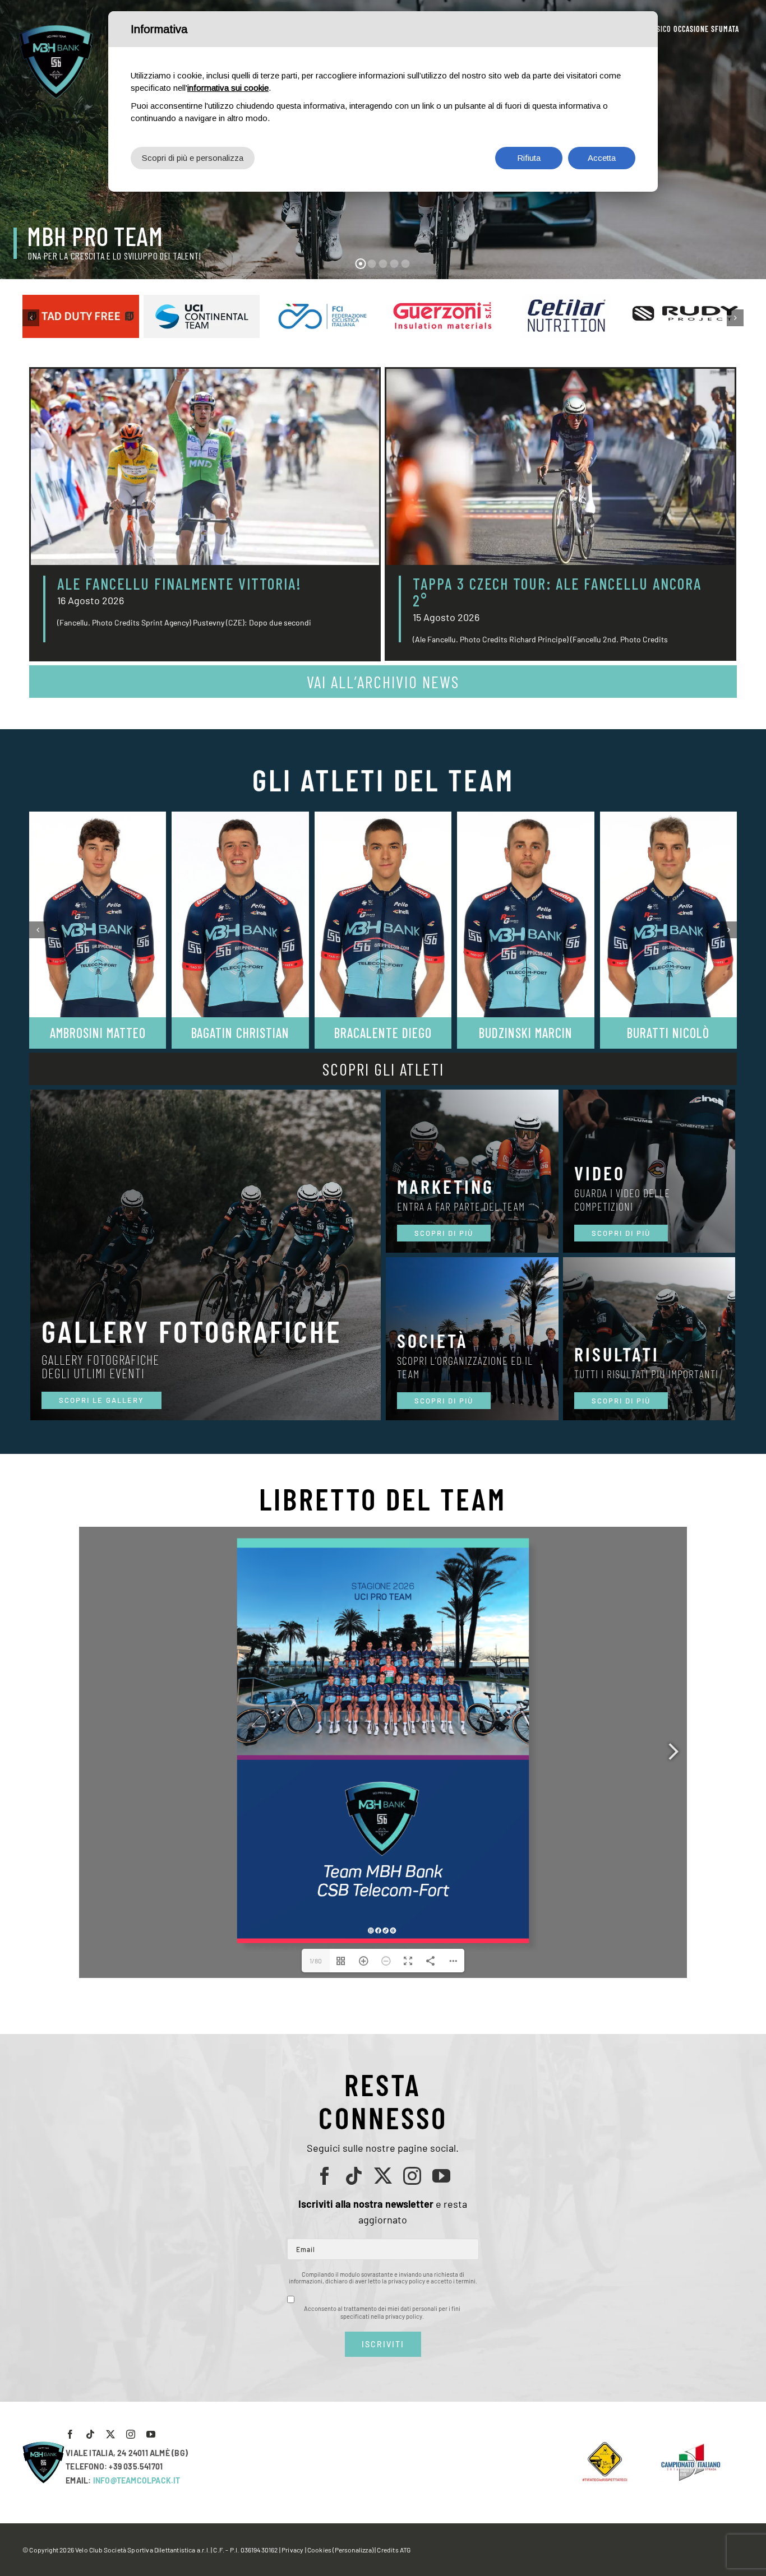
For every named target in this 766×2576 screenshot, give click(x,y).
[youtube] (441, 2176)
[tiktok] (354, 2176)
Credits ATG (394, 2550)
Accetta (602, 158)
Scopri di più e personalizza (193, 158)
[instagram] (412, 2176)
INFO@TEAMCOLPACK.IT (137, 2480)
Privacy (292, 2550)
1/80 (316, 1961)
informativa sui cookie (228, 88)
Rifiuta (529, 158)
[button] (31, 318)
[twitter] (383, 2176)
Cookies (319, 2550)
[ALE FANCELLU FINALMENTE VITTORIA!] (205, 467)
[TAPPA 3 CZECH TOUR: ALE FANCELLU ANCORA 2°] (560, 467)
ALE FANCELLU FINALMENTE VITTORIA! (179, 583)
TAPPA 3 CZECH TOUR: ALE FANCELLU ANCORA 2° (557, 592)
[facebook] (325, 2176)
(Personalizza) (353, 2550)
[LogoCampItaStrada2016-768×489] (690, 2446)
